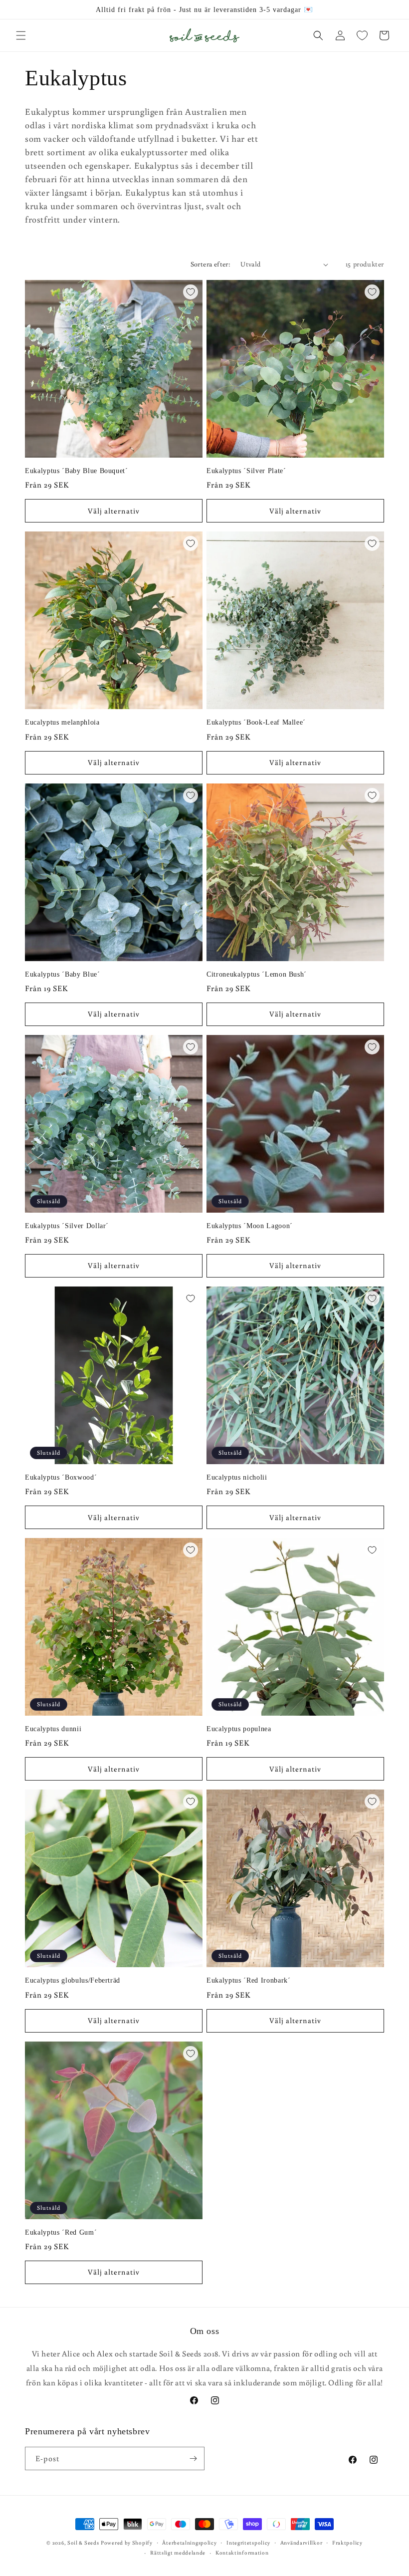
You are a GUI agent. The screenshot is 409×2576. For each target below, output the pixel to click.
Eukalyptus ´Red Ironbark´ (249, 1980)
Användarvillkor (302, 2543)
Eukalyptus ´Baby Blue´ (63, 974)
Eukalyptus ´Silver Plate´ (246, 471)
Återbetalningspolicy (189, 2543)
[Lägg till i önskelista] (191, 292)
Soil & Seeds (83, 2543)
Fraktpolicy (347, 2543)
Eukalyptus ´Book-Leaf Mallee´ (256, 722)
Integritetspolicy (248, 2543)
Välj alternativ (114, 511)
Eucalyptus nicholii (237, 1477)
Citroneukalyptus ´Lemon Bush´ (257, 974)
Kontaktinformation (242, 2553)
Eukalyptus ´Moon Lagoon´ (250, 1226)
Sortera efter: (211, 264)
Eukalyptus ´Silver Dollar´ (67, 1226)
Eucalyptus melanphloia (62, 722)
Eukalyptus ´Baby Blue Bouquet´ (77, 471)
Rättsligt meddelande (178, 2553)
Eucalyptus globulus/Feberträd (73, 1980)
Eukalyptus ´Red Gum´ (61, 2232)
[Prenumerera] (193, 2458)
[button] (21, 35)
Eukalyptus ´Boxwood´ (61, 1477)
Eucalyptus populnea (239, 1729)
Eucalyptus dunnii (53, 1729)
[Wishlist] (362, 35)
